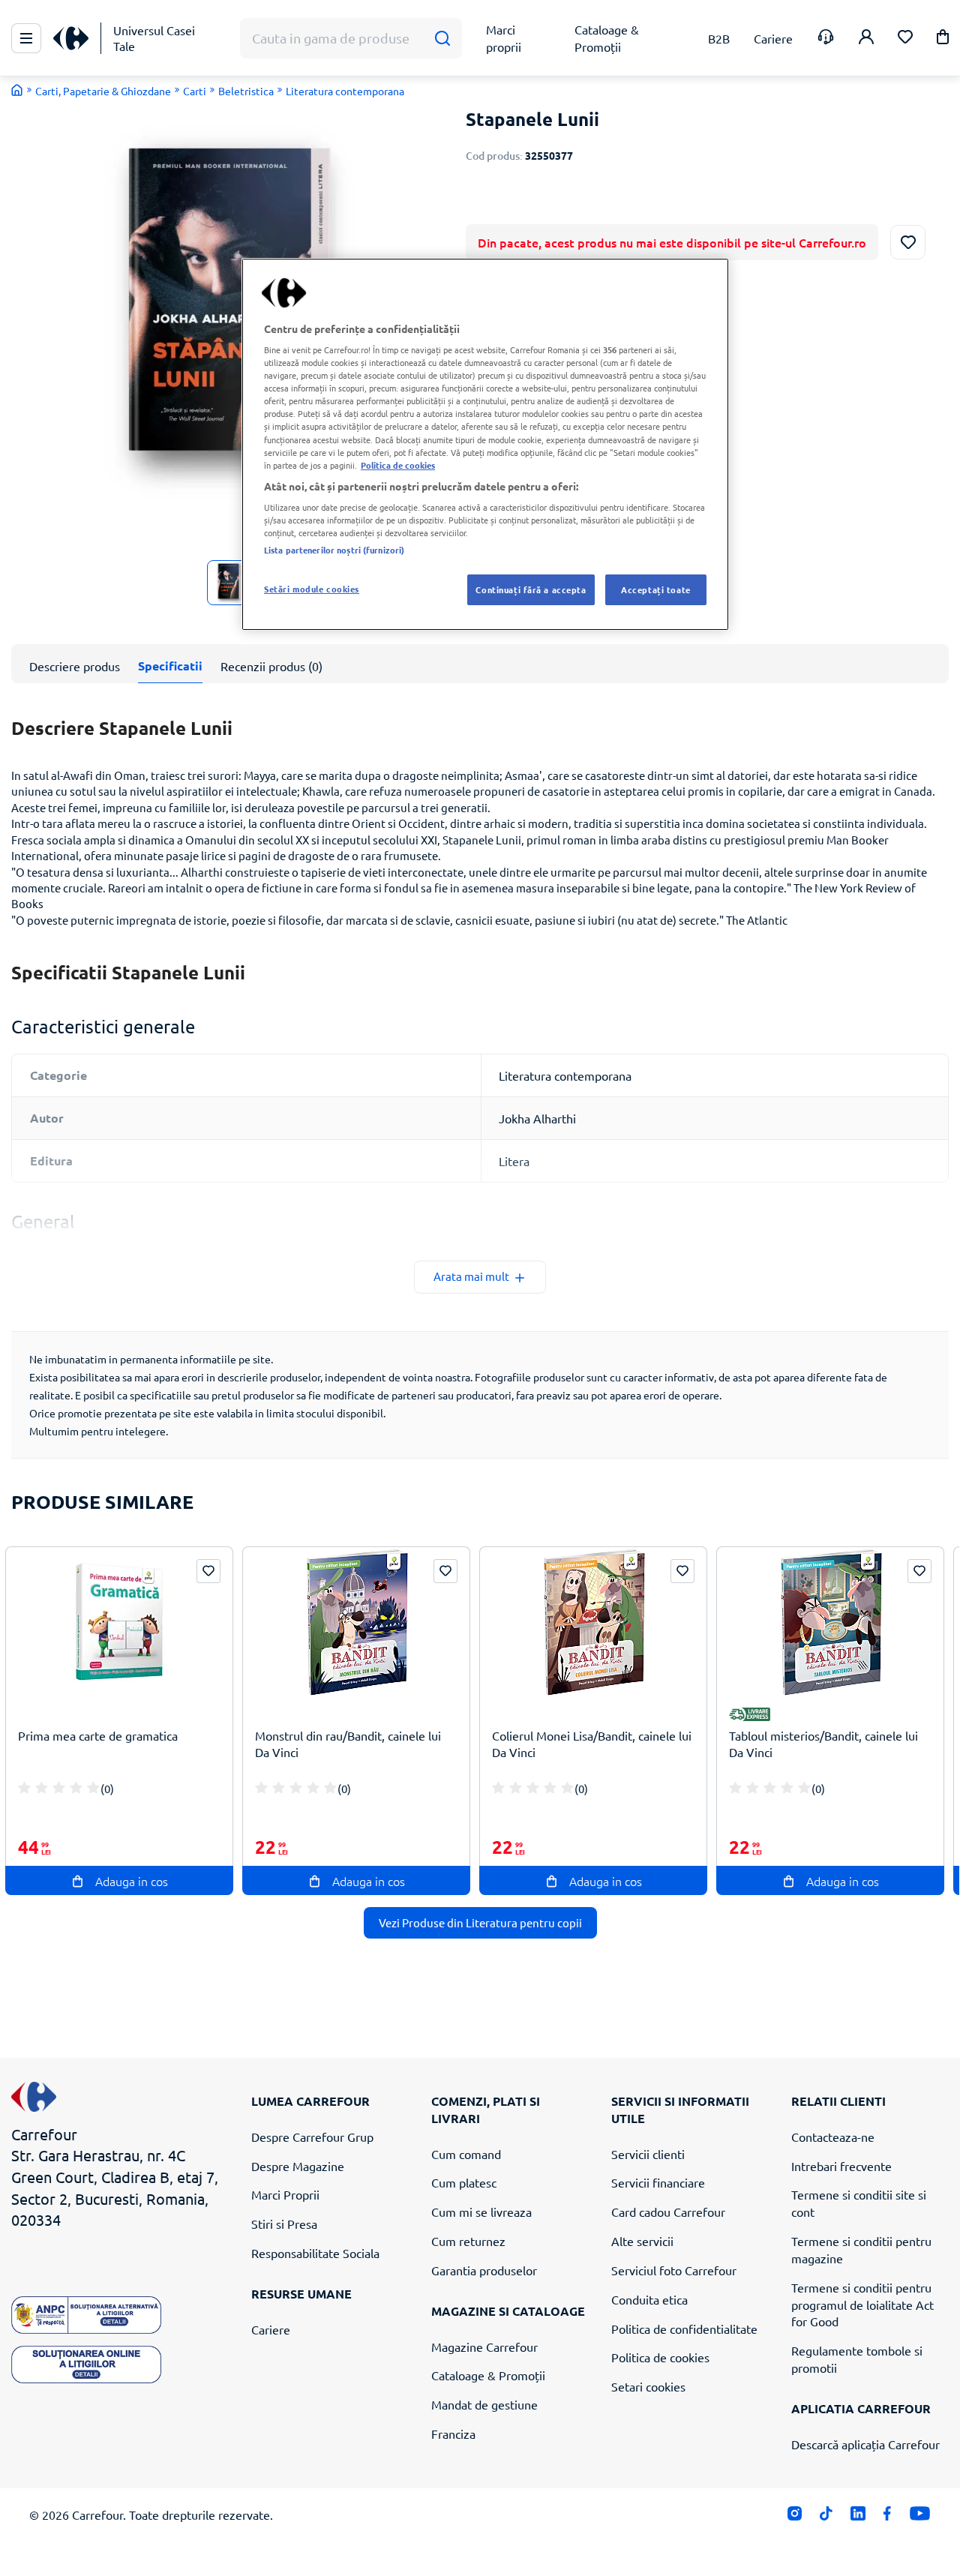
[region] (485, 445)
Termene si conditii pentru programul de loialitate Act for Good (862, 2305)
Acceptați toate (656, 589)
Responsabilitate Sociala (315, 2253)
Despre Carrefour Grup (312, 2137)
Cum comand (466, 2154)
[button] (943, 39)
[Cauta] (442, 39)
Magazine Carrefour (484, 2347)
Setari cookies (648, 2386)
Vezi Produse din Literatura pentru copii (480, 1922)
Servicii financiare (658, 2182)
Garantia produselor (484, 2270)
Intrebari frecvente (841, 2166)
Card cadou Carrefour (668, 2212)
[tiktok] (826, 2516)
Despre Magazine (298, 2166)
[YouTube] (920, 2516)
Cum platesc (464, 2182)
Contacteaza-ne (833, 2137)
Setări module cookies (312, 589)
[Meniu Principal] (26, 38)
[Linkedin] (858, 2516)
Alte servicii (642, 2241)
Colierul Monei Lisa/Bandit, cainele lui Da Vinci (592, 1744)
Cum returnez (468, 2241)
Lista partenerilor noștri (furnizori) (334, 550)
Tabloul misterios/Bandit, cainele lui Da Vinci (823, 1744)
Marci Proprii (285, 2194)
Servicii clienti (648, 2154)
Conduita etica (649, 2299)
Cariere (271, 2329)
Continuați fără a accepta (531, 589)
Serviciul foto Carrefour (674, 2270)
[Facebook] (888, 2516)
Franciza (453, 2434)
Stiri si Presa (284, 2224)
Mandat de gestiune (484, 2404)
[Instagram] (795, 2516)
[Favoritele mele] (905, 39)
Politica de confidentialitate (684, 2329)
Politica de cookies (660, 2357)
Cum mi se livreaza (481, 2212)
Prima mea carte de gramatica (98, 1735)
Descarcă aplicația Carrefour (865, 2444)
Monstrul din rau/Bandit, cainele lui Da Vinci (348, 1744)
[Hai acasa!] (17, 90)
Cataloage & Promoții (488, 2375)
